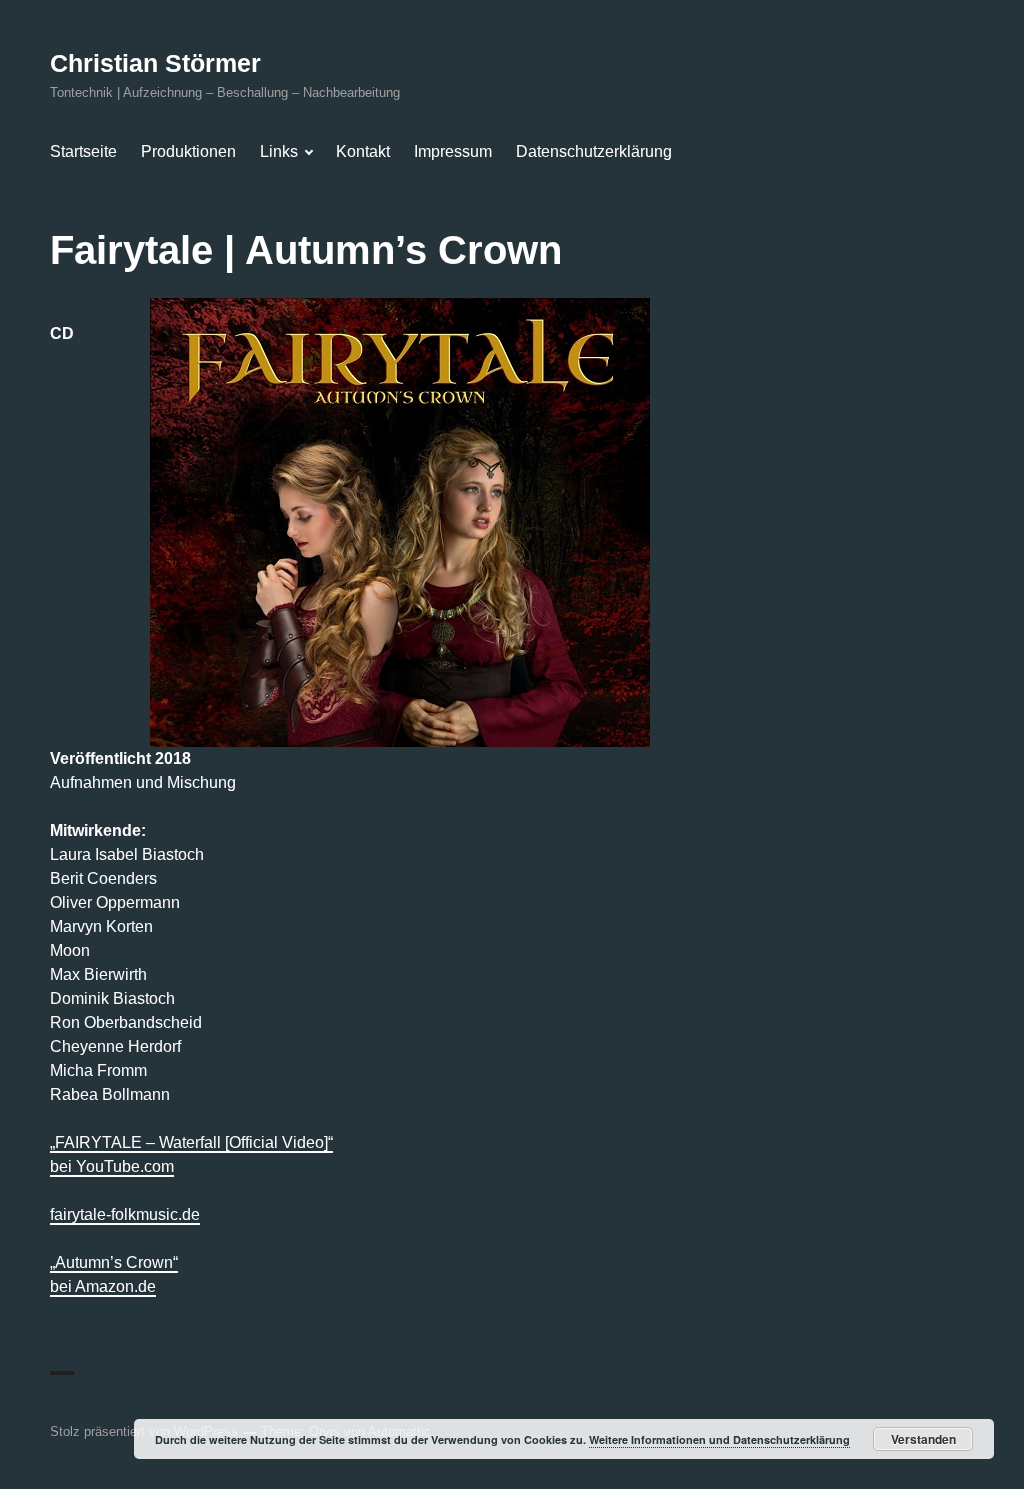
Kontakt (363, 151)
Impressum (453, 151)
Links (279, 151)
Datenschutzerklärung (594, 151)
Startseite (83, 151)
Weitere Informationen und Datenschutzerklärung (719, 1439)
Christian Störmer (155, 63)
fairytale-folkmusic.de (125, 1214)
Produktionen (188, 151)
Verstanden (923, 1439)
